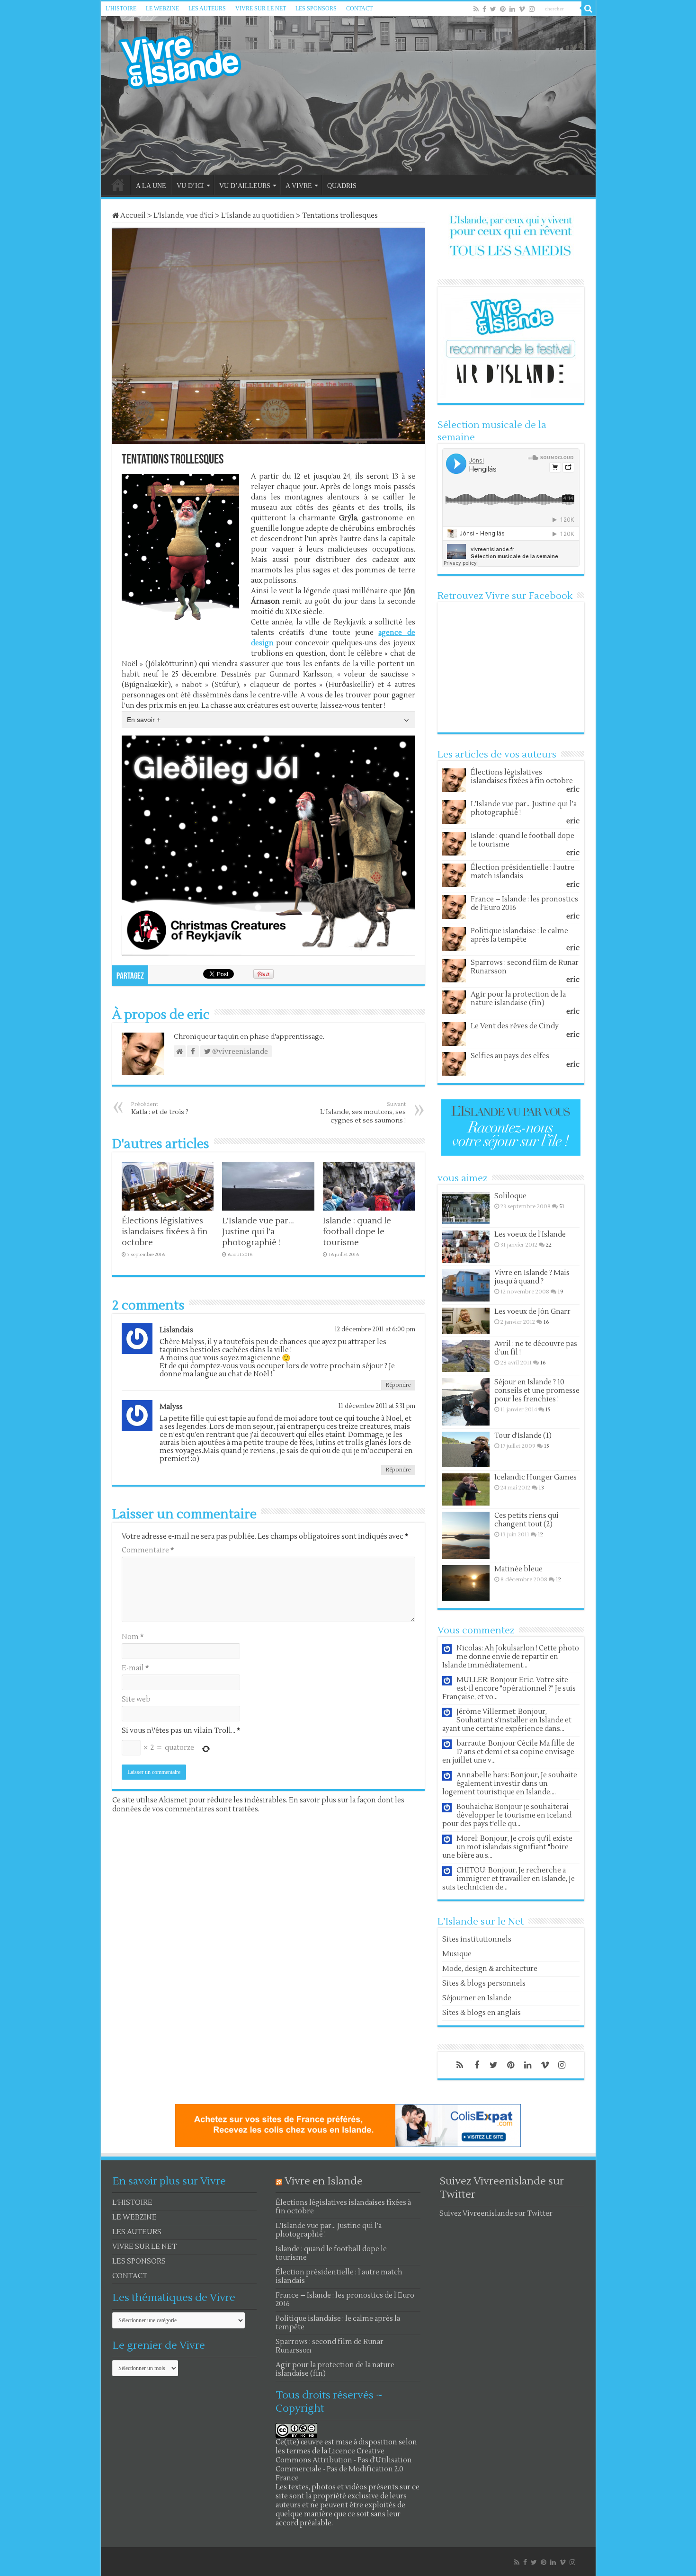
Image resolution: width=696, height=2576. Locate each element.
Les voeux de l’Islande (530, 1235)
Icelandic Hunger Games (535, 1477)
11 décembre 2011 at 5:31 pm (377, 1406)
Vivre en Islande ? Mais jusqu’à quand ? (532, 1277)
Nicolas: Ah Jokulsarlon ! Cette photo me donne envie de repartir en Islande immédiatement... (511, 1657)
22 (549, 1245)
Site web (136, 1699)
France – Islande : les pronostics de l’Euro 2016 (524, 904)
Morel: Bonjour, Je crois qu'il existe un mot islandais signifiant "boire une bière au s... (507, 1847)
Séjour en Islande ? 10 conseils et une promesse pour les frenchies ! (537, 1391)
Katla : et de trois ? (160, 1109)
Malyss (171, 1407)
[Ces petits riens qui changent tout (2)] (466, 1535)
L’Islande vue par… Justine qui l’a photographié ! (258, 1232)
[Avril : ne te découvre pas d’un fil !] (466, 1356)
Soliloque (510, 1196)
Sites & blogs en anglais (482, 2013)
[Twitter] (493, 9)
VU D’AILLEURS (245, 186)
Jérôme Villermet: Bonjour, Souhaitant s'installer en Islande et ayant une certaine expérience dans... (507, 1720)
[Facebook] (484, 9)
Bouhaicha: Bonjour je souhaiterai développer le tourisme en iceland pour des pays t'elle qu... (507, 1815)
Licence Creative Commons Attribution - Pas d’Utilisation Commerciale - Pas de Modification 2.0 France (344, 2465)
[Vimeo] (522, 9)
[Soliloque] (466, 1208)
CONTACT (359, 9)
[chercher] (589, 9)
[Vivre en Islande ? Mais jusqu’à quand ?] (466, 1285)
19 (561, 1292)
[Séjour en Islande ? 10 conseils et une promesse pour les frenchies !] (466, 1402)
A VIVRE (299, 186)
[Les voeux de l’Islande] (466, 1247)
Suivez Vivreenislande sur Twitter (496, 2214)
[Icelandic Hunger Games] (466, 1489)
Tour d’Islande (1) (523, 1436)
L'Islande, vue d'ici (183, 216)
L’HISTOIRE (121, 9)
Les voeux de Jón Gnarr (532, 1312)
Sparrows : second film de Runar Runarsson (525, 967)
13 (541, 1488)
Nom (133, 1637)
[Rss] (476, 9)
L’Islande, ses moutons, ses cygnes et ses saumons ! (363, 1113)
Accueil (132, 216)
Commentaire (148, 1550)
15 (548, 1410)
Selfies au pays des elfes (510, 1056)
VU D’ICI (190, 186)
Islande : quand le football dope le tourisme (357, 1232)
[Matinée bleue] (466, 1583)
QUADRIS (342, 186)
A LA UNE (151, 186)
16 (546, 1322)
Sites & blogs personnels (484, 1983)
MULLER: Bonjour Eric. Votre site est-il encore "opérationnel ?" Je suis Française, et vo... (509, 1689)
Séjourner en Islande (477, 1998)
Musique (457, 1954)
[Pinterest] (503, 9)
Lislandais (176, 1330)
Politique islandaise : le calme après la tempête (519, 935)
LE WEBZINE (162, 9)
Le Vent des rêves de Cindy (515, 1026)
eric (573, 789)
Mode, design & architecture (490, 1969)
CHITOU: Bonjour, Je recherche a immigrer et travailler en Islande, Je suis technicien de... (509, 1879)
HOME (118, 185)
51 (562, 1207)
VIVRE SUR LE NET (261, 9)
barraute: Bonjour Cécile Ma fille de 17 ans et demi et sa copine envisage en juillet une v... (508, 1752)
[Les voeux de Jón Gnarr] (466, 1321)
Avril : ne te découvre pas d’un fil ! (536, 1348)
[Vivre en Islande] (188, 60)
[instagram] (532, 9)
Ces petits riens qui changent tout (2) (526, 1520)
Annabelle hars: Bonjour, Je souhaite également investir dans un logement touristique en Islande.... (510, 1784)
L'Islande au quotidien (258, 216)
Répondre (398, 1385)
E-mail (135, 1668)
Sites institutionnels (477, 1939)
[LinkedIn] (512, 9)
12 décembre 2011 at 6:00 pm (375, 1329)
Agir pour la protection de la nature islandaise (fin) (518, 999)
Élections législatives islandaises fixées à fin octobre (165, 1232)
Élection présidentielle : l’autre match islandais (522, 872)
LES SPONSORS (316, 9)
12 (540, 1535)
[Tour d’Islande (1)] (466, 1449)
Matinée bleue (518, 1569)
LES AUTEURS (207, 9)
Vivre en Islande (324, 2181)
